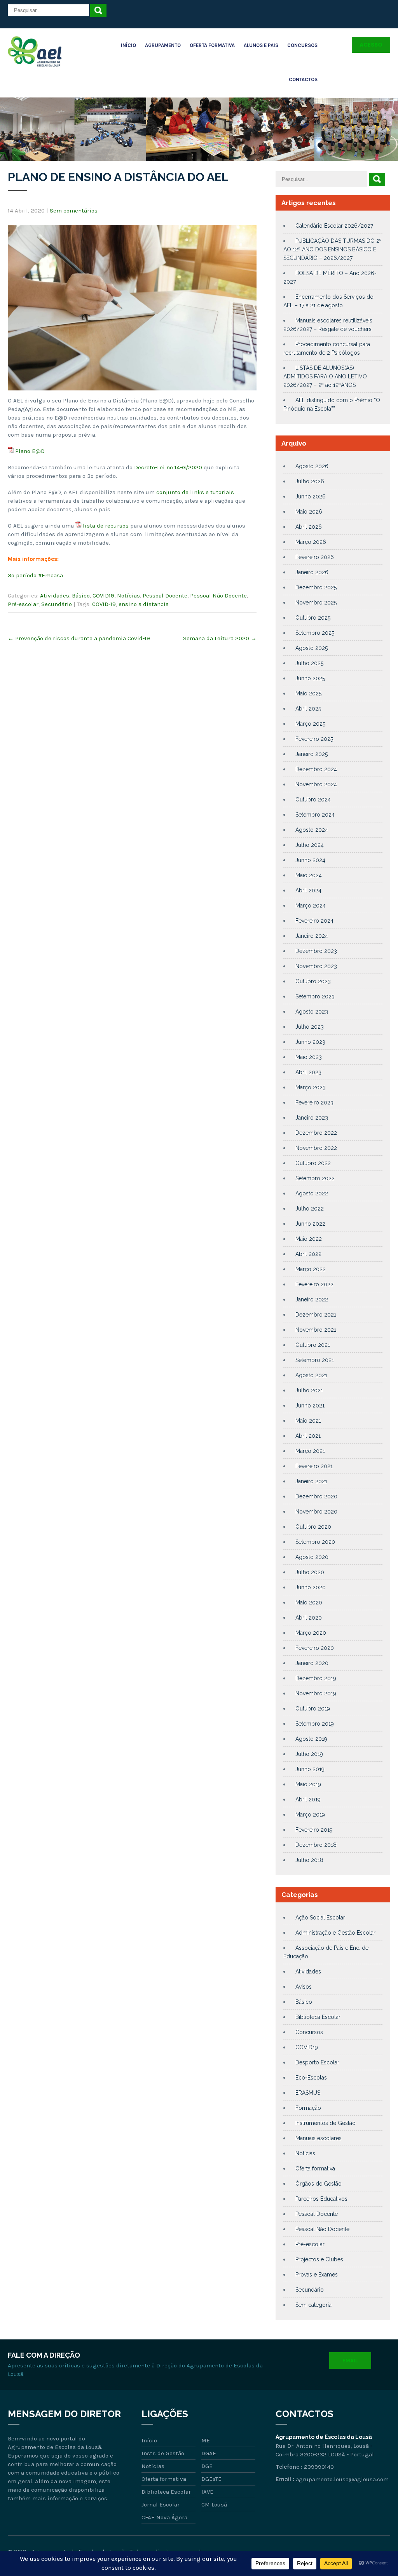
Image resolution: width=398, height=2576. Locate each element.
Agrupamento (163, 45)
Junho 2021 (310, 1406)
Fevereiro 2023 (314, 1103)
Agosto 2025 (312, 648)
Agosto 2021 (311, 1375)
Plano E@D (30, 451)
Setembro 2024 (315, 815)
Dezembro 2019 (316, 1678)
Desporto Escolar (317, 2062)
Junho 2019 (310, 1769)
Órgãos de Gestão (319, 2184)
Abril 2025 (308, 709)
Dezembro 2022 (316, 1133)
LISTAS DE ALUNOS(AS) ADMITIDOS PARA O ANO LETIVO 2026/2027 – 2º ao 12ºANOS (325, 376)
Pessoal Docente (165, 596)
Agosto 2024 (312, 830)
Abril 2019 (308, 1799)
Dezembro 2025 (316, 587)
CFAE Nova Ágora (164, 2517)
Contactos (303, 79)
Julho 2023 (310, 1027)
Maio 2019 (308, 1784)
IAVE (207, 2492)
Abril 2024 (308, 890)
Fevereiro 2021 (314, 1466)
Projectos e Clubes (319, 2259)
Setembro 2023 (315, 996)
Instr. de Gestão (163, 2453)
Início (128, 45)
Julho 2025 (309, 663)
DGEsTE (211, 2479)
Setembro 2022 (315, 1178)
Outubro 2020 (313, 1527)
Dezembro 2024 (316, 769)
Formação (308, 2108)
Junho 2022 (310, 1224)
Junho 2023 (310, 1042)
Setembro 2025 (315, 633)
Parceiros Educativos (321, 2199)
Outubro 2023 (313, 981)
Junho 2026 (311, 496)
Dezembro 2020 (316, 1496)
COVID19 (103, 596)
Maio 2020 (309, 1602)
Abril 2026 (309, 527)
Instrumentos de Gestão (326, 2123)
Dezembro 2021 (316, 1315)
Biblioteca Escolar (318, 2017)
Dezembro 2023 (316, 951)
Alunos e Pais (261, 45)
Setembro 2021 (315, 1360)
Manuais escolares (319, 2138)
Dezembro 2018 (316, 1845)
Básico (81, 596)
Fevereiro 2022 (314, 1284)
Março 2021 (310, 1451)
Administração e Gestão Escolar (335, 1933)
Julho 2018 (309, 1860)
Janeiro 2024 (312, 936)
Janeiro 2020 (312, 1663)
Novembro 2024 (316, 784)
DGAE (209, 2453)
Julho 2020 (310, 1572)
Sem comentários (74, 211)
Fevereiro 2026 (315, 557)
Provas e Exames (317, 2275)
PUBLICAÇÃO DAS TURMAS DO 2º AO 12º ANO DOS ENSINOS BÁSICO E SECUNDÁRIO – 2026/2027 (333, 249)
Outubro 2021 (313, 1345)
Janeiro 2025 (312, 754)
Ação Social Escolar (320, 1918)
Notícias (128, 596)
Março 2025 (310, 724)
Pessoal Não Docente (218, 596)
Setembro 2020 (315, 1542)
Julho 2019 (309, 1754)
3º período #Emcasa (35, 575)
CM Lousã (214, 2505)
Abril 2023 (308, 1072)
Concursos (302, 45)
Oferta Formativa (212, 45)
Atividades (55, 596)
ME (206, 2440)
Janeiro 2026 (312, 572)
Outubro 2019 (313, 1709)
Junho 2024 (310, 860)
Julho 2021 (309, 1390)
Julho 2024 (310, 845)
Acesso (371, 45)
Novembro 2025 (316, 603)
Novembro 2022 (316, 1148)
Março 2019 (310, 1815)
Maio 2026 (309, 512)
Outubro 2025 (313, 618)
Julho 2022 (310, 1209)
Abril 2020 (309, 1618)
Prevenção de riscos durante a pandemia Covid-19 (79, 638)
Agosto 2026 (312, 466)
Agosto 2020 (312, 1557)
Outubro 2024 (313, 799)
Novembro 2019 (316, 1693)
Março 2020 (311, 1633)
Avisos (304, 1987)
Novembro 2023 (316, 966)
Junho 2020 (311, 1587)
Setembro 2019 (315, 1724)
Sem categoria (313, 2305)
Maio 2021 (308, 1421)
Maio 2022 (309, 1239)
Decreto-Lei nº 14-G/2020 (168, 467)
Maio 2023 (309, 1057)
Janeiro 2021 (311, 1481)
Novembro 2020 (316, 1512)
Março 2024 (311, 906)
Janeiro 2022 (312, 1299)
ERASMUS (308, 2093)
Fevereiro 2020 (315, 1648)
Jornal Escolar (161, 2505)
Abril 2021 (308, 1436)
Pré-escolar (23, 604)
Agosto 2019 (311, 1739)
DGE (207, 2466)
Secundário (57, 604)
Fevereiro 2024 (314, 921)
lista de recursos (106, 526)
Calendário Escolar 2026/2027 (334, 226)
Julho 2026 (310, 481)
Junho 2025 (310, 678)
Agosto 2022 (312, 1193)
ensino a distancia (144, 604)
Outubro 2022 (313, 1163)
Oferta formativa (315, 2168)
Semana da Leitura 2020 (220, 638)
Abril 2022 (308, 1254)
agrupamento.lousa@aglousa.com (342, 2479)
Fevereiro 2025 (314, 739)
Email (350, 2361)
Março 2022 (311, 1269)
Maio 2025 (308, 693)
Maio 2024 (309, 875)
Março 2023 (311, 1087)
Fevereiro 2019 (314, 1830)
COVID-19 (104, 604)
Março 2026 (311, 542)
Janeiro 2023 (312, 1118)
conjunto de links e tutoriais (195, 492)
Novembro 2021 (316, 1330)
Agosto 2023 (312, 1012)
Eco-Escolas (311, 2078)
